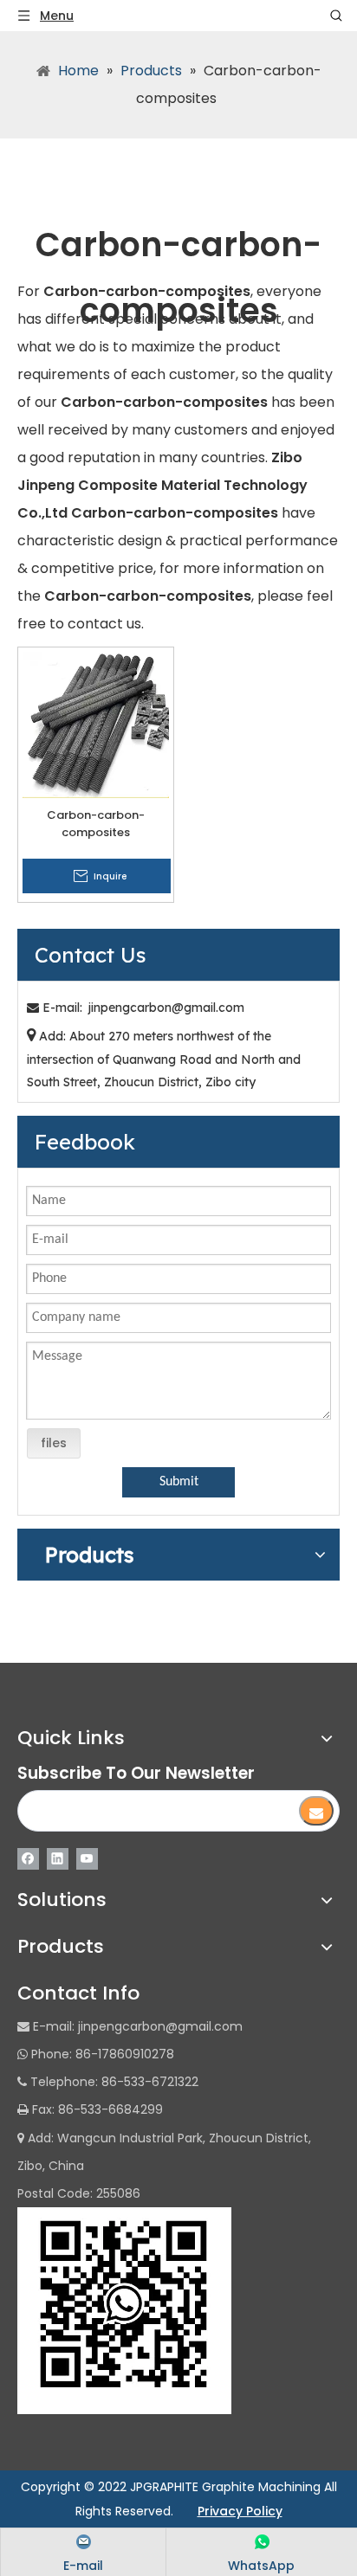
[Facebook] (28, 1858)
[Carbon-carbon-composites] (96, 724)
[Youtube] (87, 1858)
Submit (179, 1482)
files (54, 1443)
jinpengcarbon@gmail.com (166, 1008)
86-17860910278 (125, 2054)
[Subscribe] (316, 1811)
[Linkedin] (58, 1858)
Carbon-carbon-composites (96, 824)
